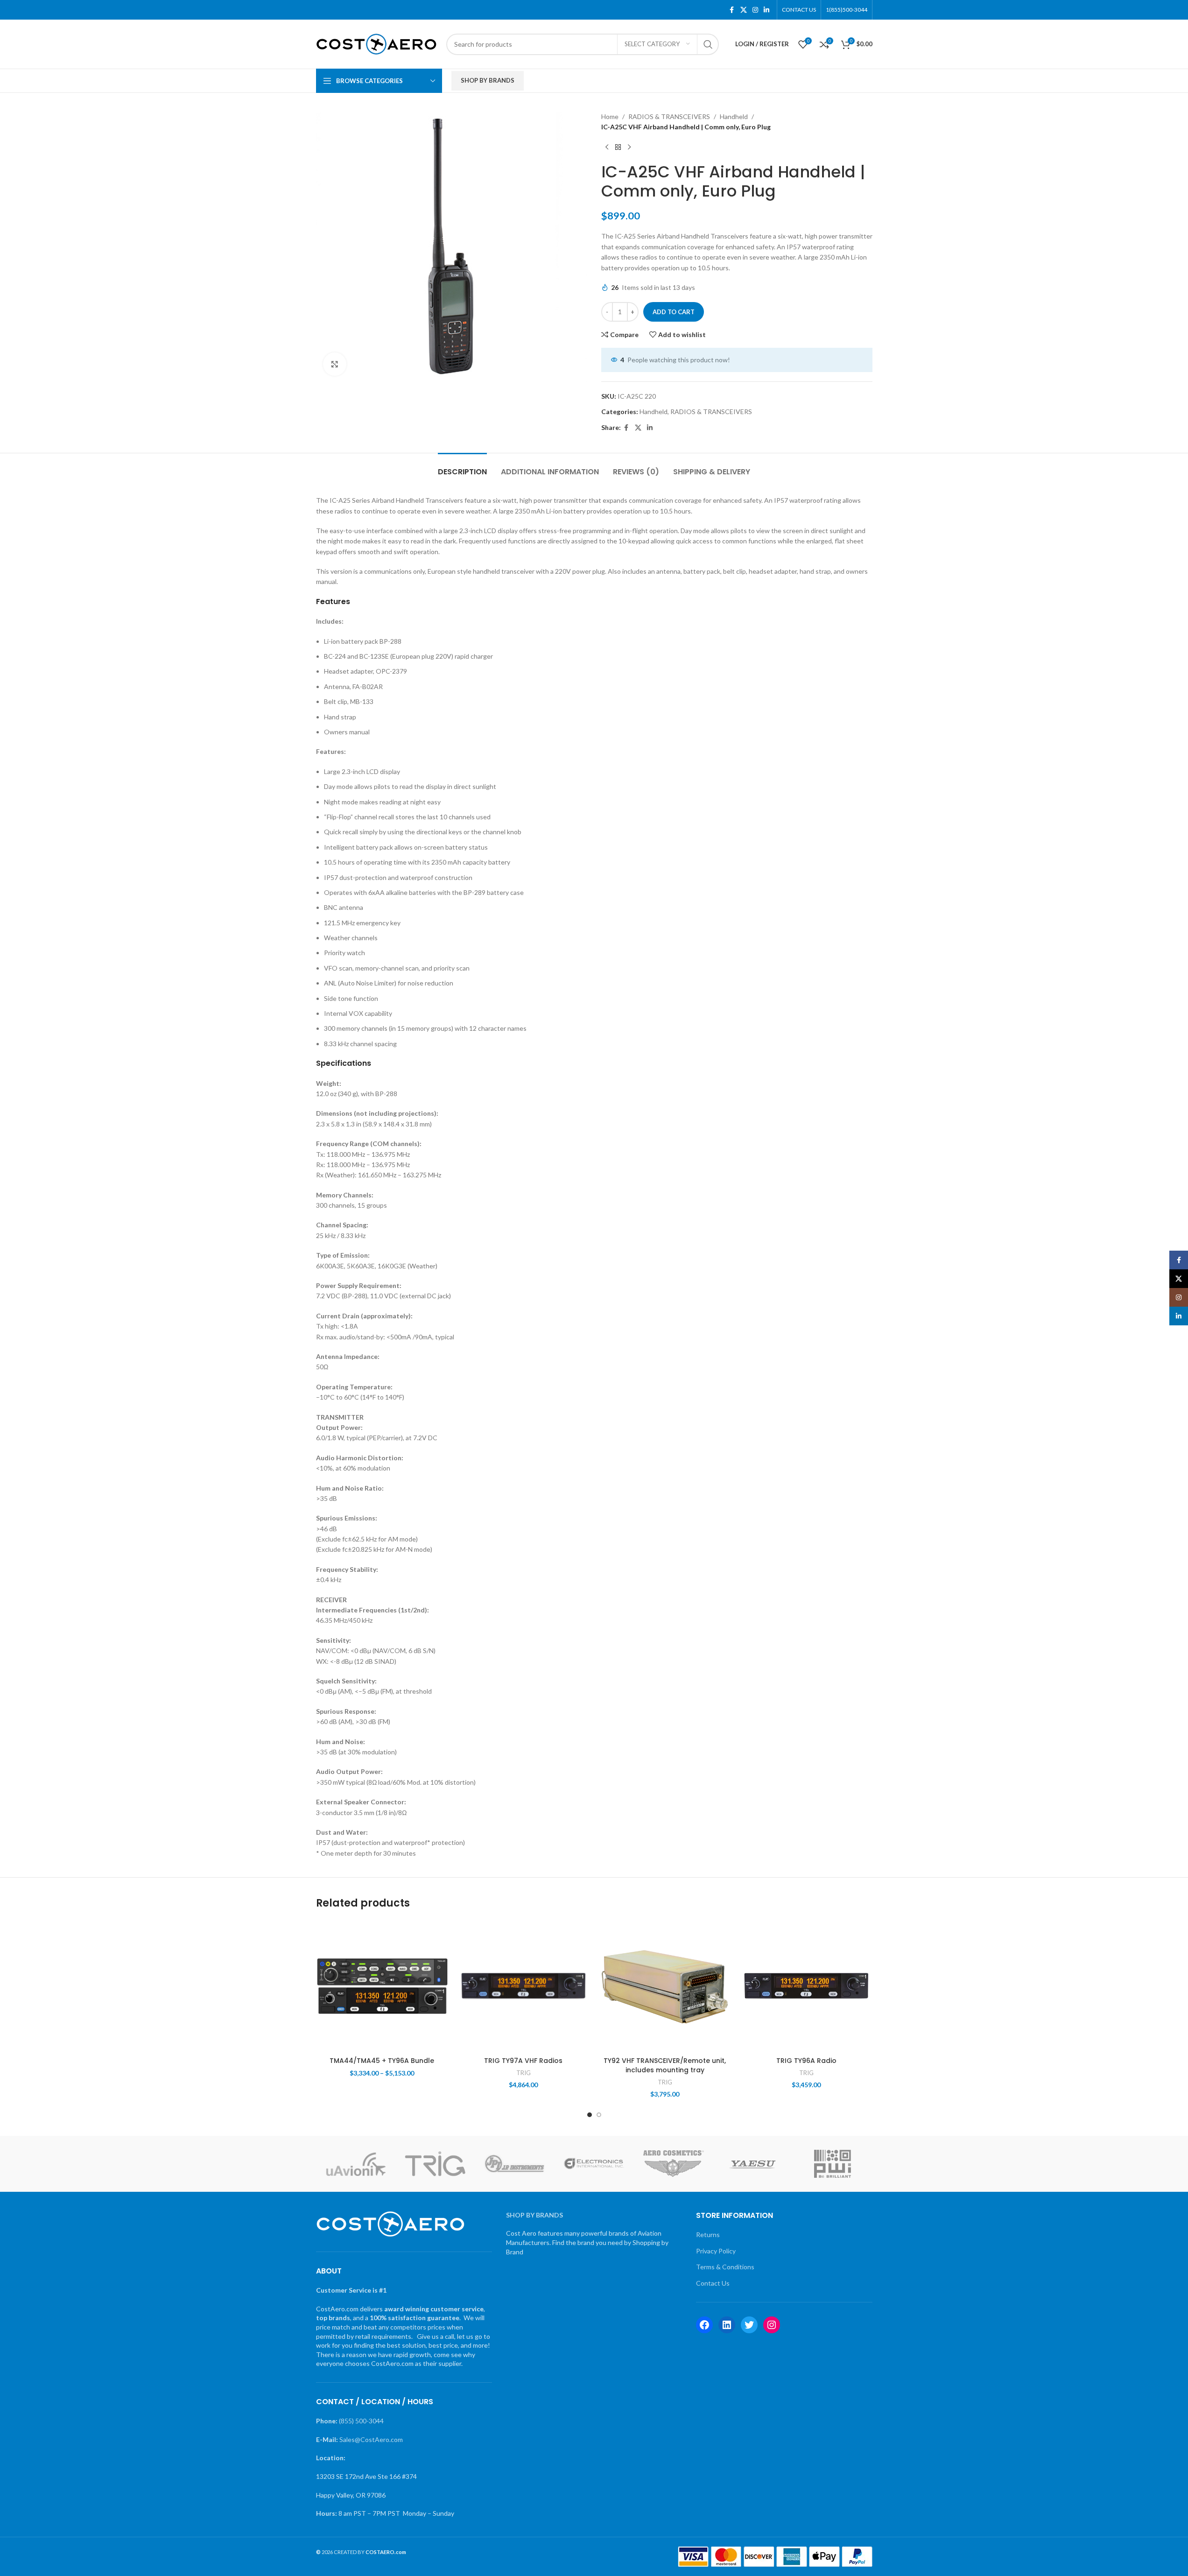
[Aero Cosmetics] (674, 2164)
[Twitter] (749, 2325)
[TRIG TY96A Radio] (806, 1986)
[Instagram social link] (755, 10)
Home (610, 116)
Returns (708, 2235)
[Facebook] (704, 2325)
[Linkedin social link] (766, 10)
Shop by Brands (488, 80)
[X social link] (744, 10)
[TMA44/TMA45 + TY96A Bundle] (382, 1986)
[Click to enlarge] (335, 364)
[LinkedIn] (727, 2325)
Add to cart (674, 312)
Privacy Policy (716, 2251)
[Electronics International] (594, 2164)
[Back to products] (618, 148)
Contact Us (713, 2283)
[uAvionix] (356, 2164)
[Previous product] (607, 148)
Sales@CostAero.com (371, 2439)
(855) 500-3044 (361, 2421)
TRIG (524, 2073)
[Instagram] (772, 2325)
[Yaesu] (753, 2164)
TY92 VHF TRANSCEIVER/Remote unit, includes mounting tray (665, 2065)
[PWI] (832, 2164)
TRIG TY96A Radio (806, 2061)
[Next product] (629, 148)
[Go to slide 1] (590, 2115)
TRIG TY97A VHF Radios (523, 2061)
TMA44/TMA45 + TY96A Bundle (382, 2061)
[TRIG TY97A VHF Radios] (524, 1986)
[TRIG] (435, 2164)
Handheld (734, 116)
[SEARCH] (708, 44)
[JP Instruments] (514, 2164)
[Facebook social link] (732, 10)
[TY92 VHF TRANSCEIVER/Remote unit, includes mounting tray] (665, 1986)
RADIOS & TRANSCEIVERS (669, 116)
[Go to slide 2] (599, 2115)
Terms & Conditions (725, 2267)
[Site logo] (376, 43)
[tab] (462, 467)
